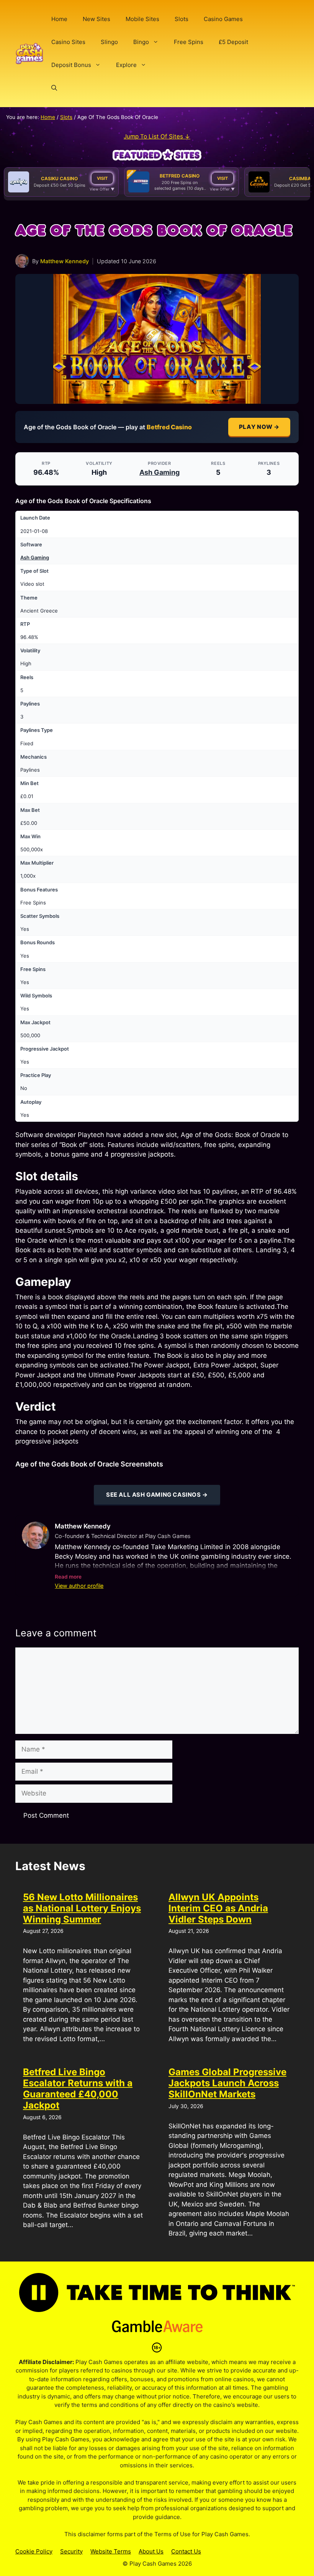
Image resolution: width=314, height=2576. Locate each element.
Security (71, 2551)
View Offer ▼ (102, 189)
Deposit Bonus (71, 65)
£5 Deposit (233, 42)
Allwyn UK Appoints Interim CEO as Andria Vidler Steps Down (218, 1908)
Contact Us (186, 2551)
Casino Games (223, 19)
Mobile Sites (142, 19)
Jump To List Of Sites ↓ (157, 136)
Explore (126, 65)
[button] (54, 88)
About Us (151, 2551)
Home (59, 19)
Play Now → (259, 427)
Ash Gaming (159, 472)
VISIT (102, 178)
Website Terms (111, 2551)
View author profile (79, 1586)
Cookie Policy (34, 2551)
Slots (182, 19)
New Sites (96, 19)
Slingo (109, 42)
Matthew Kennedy (65, 261)
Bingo (141, 42)
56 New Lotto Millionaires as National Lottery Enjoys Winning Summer (82, 1908)
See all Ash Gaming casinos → (157, 1495)
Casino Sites (68, 42)
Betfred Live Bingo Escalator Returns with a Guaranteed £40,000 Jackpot (78, 2088)
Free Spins (189, 42)
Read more (68, 1577)
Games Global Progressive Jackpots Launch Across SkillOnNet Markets (227, 2083)
